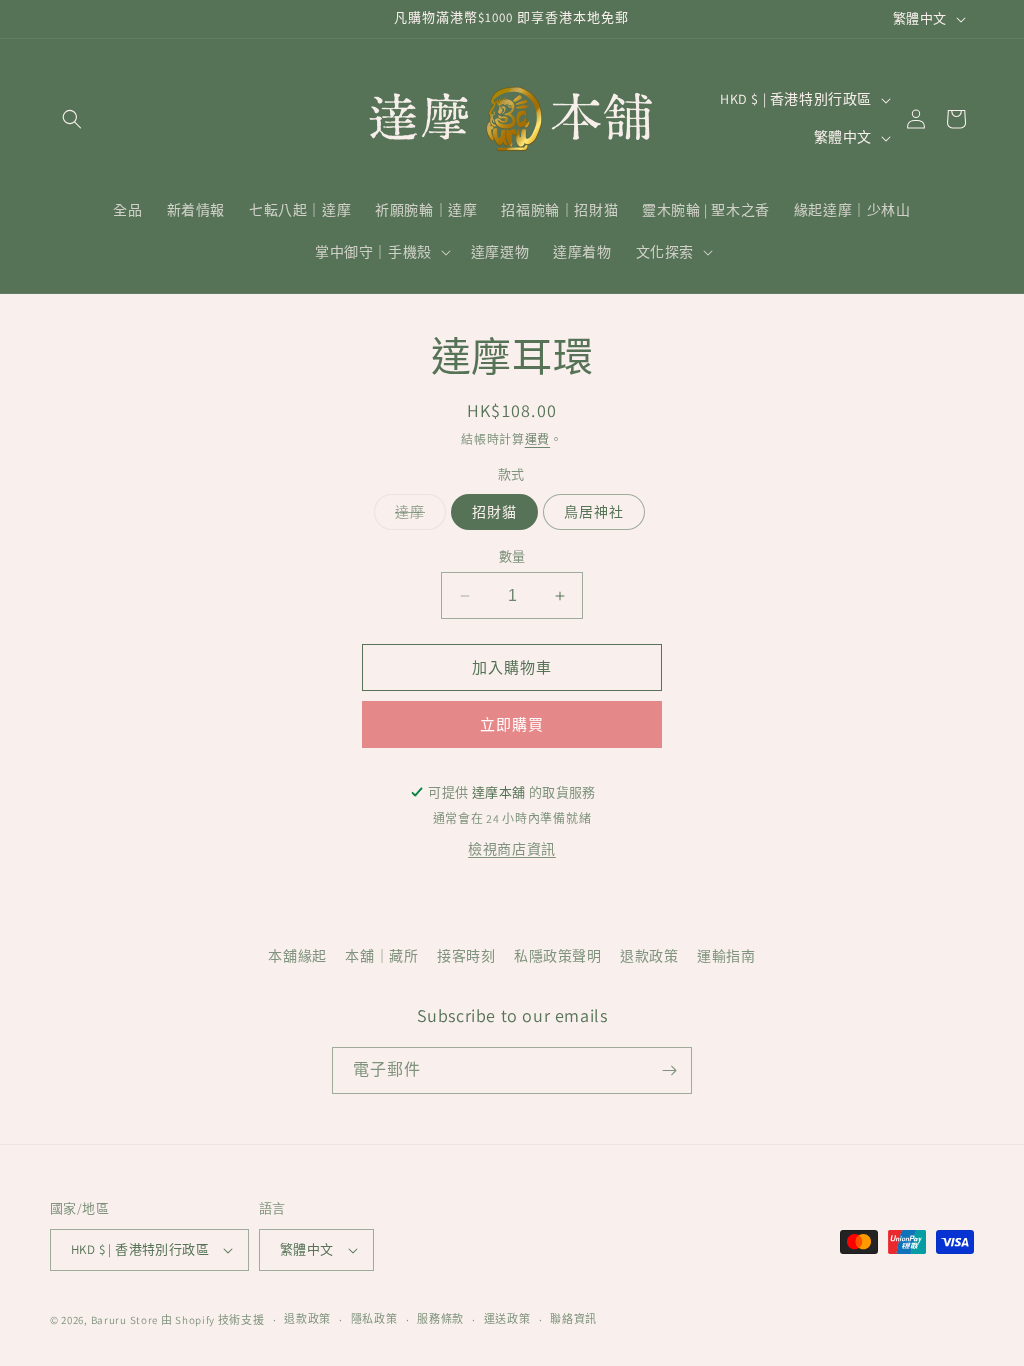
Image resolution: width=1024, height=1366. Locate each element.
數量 (512, 556)
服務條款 (440, 1319)
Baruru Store (124, 1320)
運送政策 (507, 1319)
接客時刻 (466, 956)
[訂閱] (669, 1070)
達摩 (417, 516)
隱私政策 (374, 1319)
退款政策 (649, 956)
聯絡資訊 (573, 1319)
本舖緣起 (297, 956)
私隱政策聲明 (558, 956)
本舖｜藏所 (381, 956)
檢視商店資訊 (512, 849)
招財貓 (494, 512)
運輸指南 (726, 956)
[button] (72, 119)
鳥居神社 (594, 512)
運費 (537, 439)
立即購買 (512, 724)
